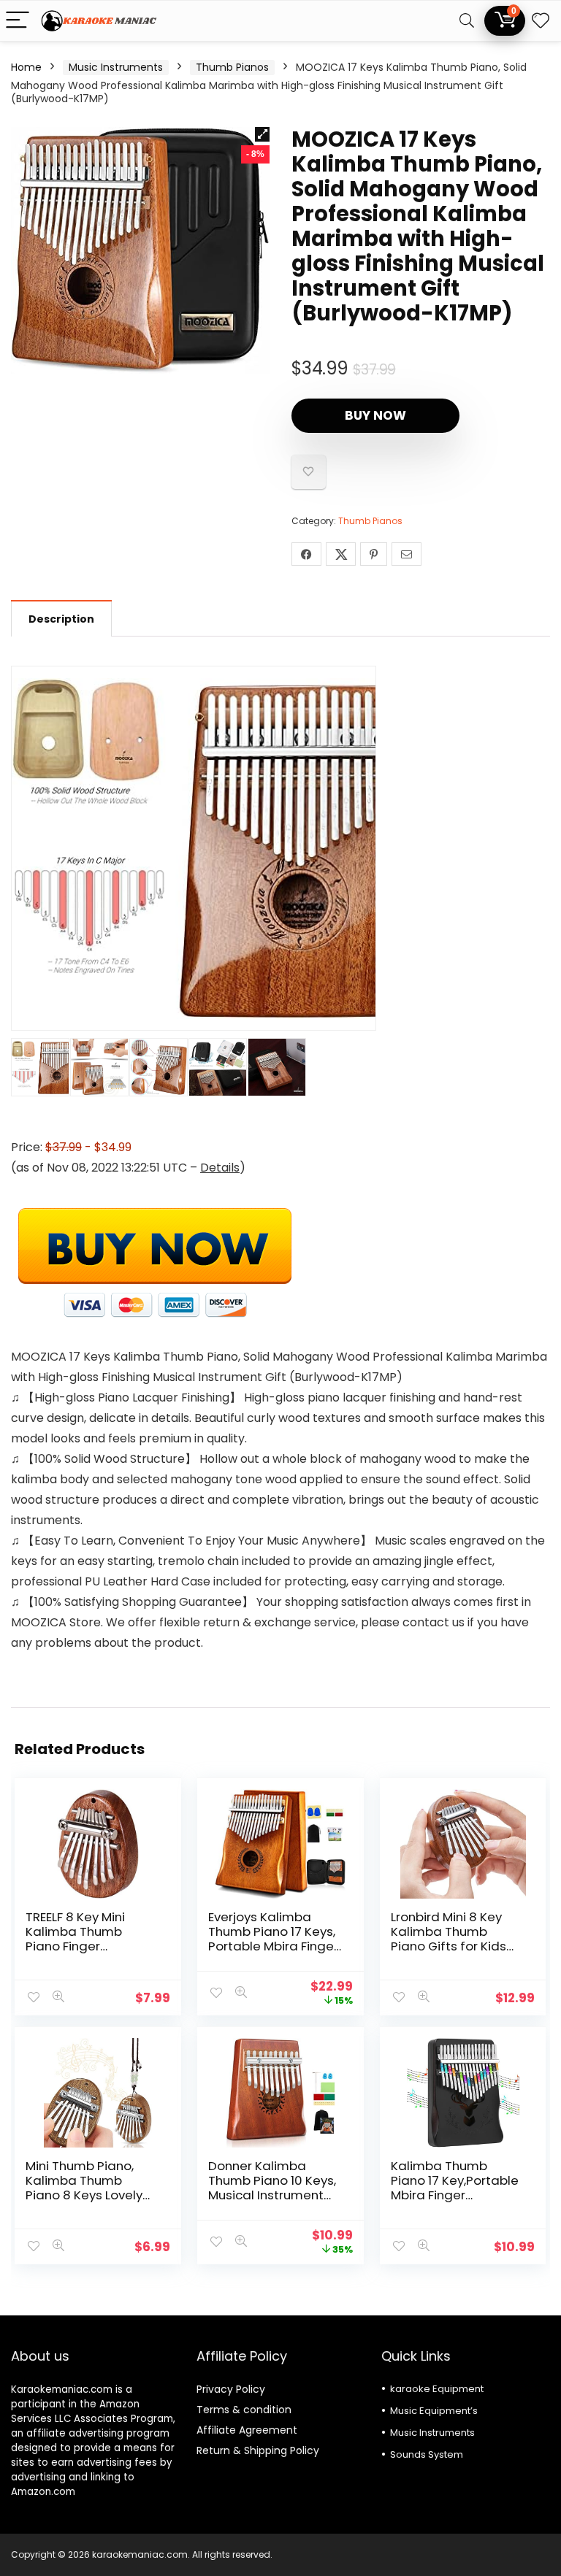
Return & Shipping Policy (258, 2450)
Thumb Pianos (232, 67)
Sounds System (427, 2454)
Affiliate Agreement (247, 2430)
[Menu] (18, 21)
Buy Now (375, 415)
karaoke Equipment (437, 2389)
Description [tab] (61, 619)
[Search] (467, 21)
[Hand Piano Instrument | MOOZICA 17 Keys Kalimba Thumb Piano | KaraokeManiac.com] (154, 1211)
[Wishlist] (541, 21)
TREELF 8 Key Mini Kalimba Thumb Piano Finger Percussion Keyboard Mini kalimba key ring (90, 1946)
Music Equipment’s (434, 2411)
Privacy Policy (231, 2389)
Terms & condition (244, 2410)
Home (26, 67)
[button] (262, 134)
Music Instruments (116, 67)
